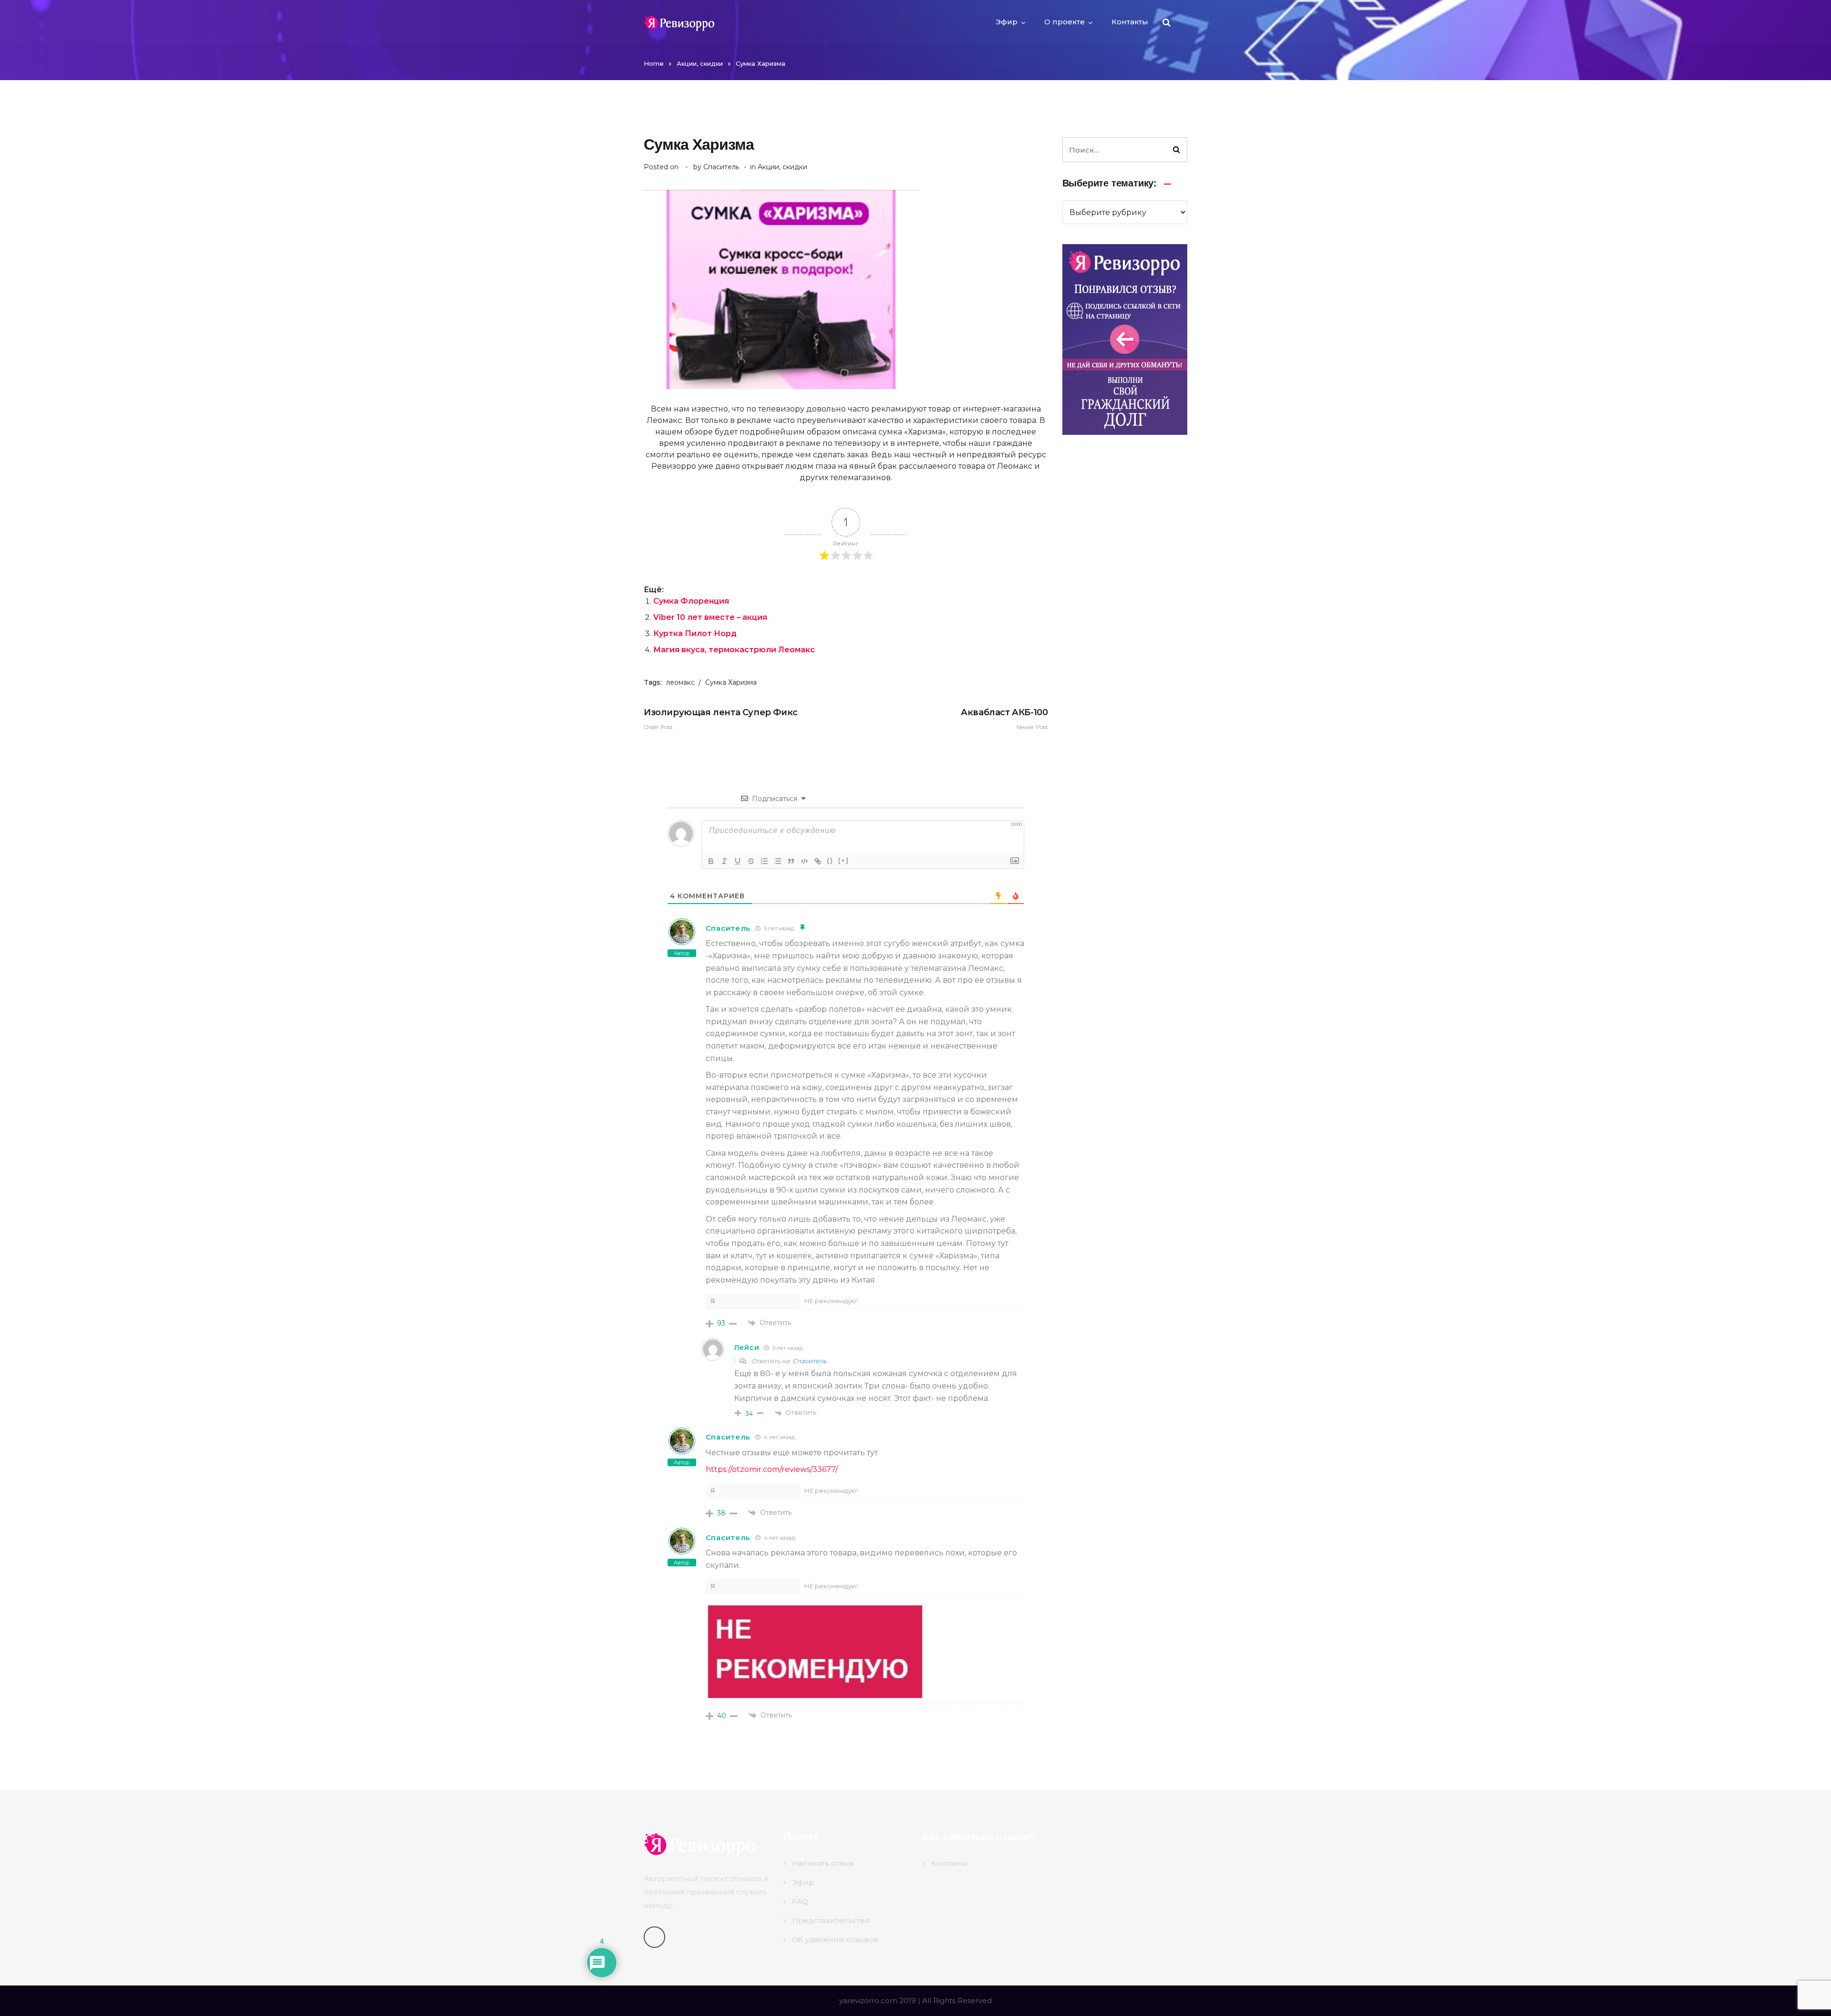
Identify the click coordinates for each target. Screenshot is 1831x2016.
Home (654, 63)
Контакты (1130, 22)
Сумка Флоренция (691, 601)
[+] (843, 860)
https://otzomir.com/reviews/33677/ (772, 1469)
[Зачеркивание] (751, 861)
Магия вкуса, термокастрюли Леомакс (734, 650)
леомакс (680, 682)
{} (830, 860)
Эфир (1007, 22)
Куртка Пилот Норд (695, 633)
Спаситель (721, 167)
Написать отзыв (823, 1863)
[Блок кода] (804, 861)
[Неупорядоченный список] (778, 861)
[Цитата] (791, 861)
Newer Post (1004, 719)
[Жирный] (711, 861)
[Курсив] (724, 861)
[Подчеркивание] (738, 861)
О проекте (1065, 22)
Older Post (721, 719)
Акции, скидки (700, 63)
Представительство (831, 1920)
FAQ (800, 1901)
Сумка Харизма (731, 682)
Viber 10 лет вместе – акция (710, 617)
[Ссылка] (818, 861)
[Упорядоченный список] (764, 861)
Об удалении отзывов (835, 1939)
